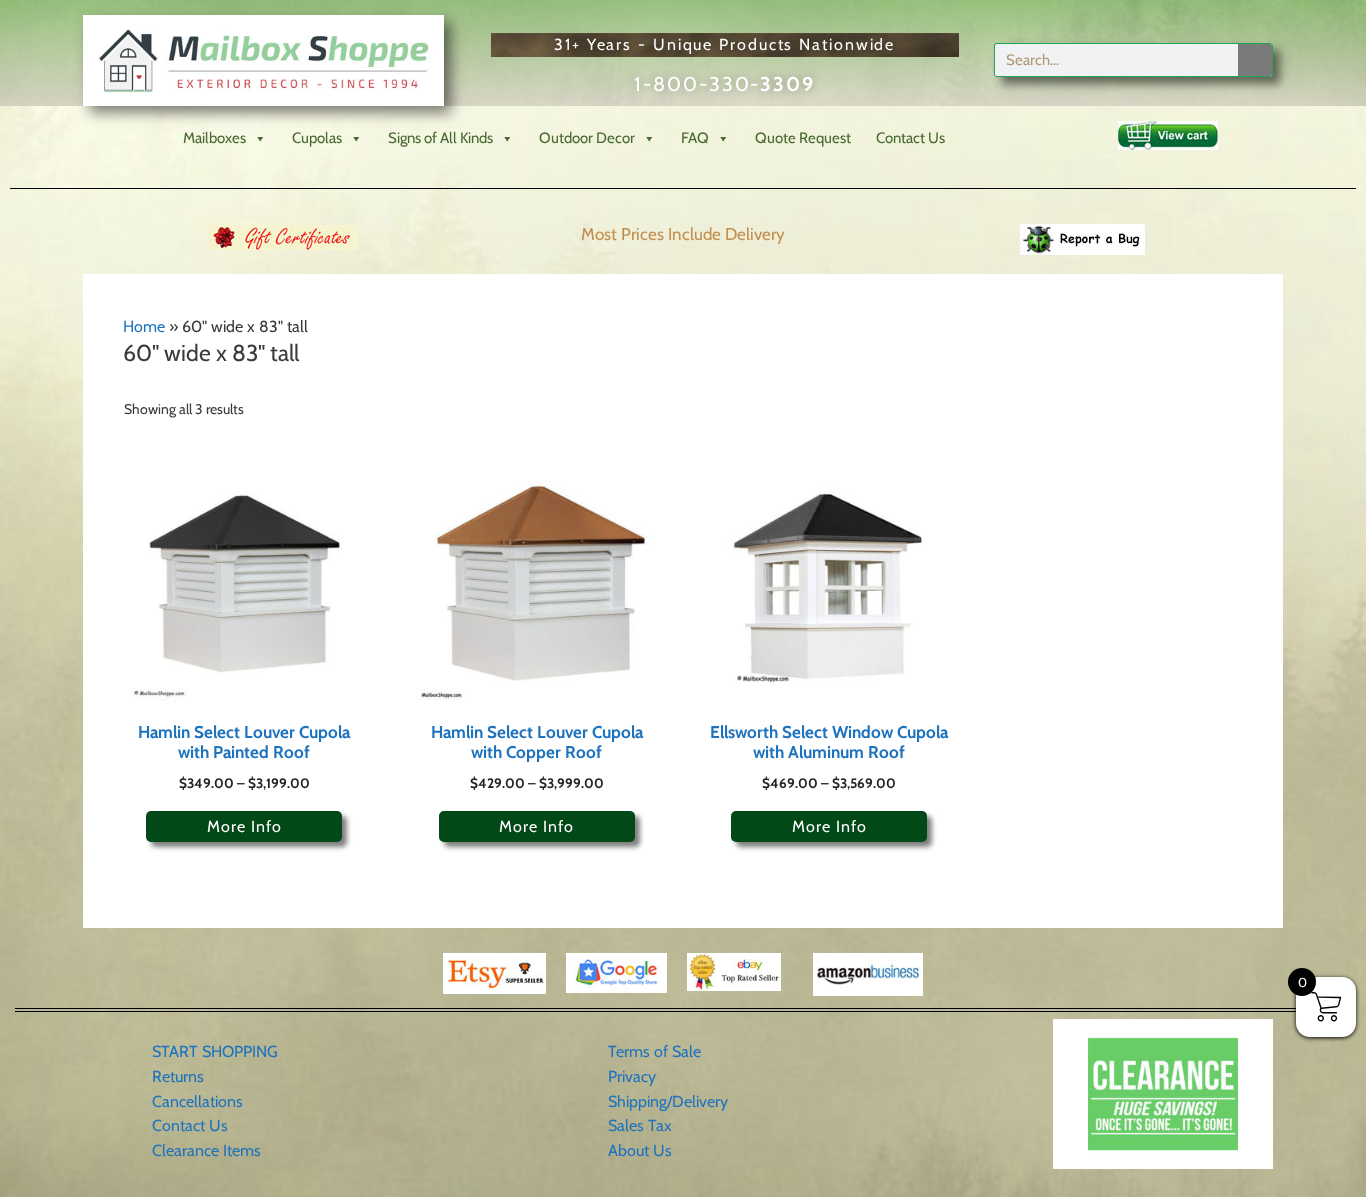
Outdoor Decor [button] (587, 138)
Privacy (632, 1076)
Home (144, 326)
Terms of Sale (654, 1051)
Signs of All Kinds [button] (440, 138)
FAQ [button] (695, 138)
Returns (178, 1076)
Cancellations (197, 1101)
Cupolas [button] (317, 138)
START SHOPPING (215, 1051)
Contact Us (910, 138)
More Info (244, 826)
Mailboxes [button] (214, 138)
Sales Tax (640, 1125)
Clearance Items (206, 1150)
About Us (640, 1150)
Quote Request (803, 138)
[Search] (1255, 60)
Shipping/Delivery (668, 1101)
